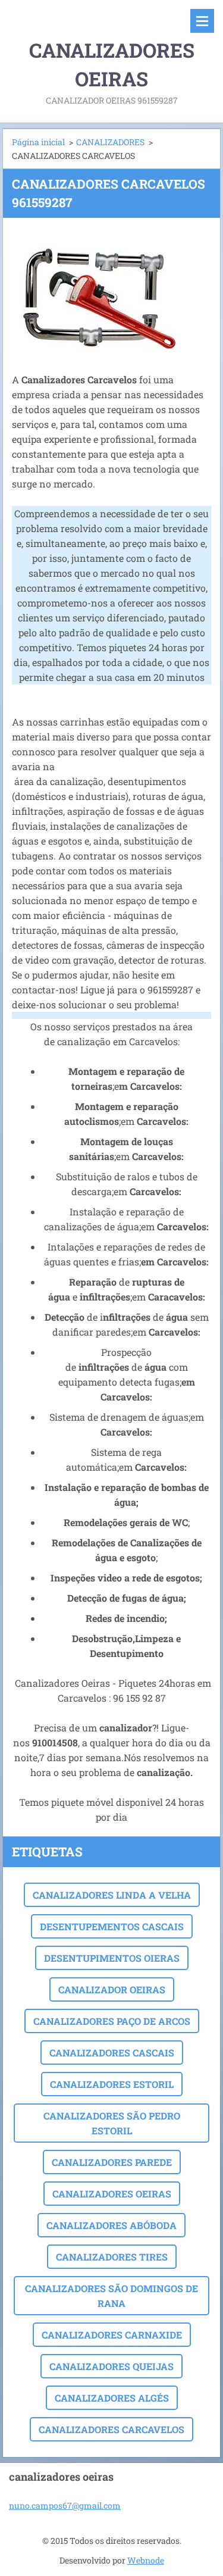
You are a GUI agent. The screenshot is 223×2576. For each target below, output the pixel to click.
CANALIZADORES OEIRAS (112, 2194)
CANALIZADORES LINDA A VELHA (112, 1895)
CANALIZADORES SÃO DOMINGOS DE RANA (111, 2296)
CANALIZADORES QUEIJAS (111, 2366)
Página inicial (38, 142)
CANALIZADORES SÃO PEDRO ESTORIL (112, 2123)
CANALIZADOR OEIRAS (112, 1989)
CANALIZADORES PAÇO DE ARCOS (112, 2021)
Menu (202, 21)
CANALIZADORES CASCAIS (112, 2053)
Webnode (146, 2560)
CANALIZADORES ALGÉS (112, 2398)
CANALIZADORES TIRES (112, 2257)
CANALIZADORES (110, 142)
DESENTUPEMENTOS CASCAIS (112, 1926)
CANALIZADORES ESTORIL (112, 2084)
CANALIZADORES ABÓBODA (111, 2225)
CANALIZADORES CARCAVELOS (111, 2429)
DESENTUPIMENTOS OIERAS (112, 1958)
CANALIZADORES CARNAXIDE (112, 2335)
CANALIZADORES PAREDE (112, 2162)
